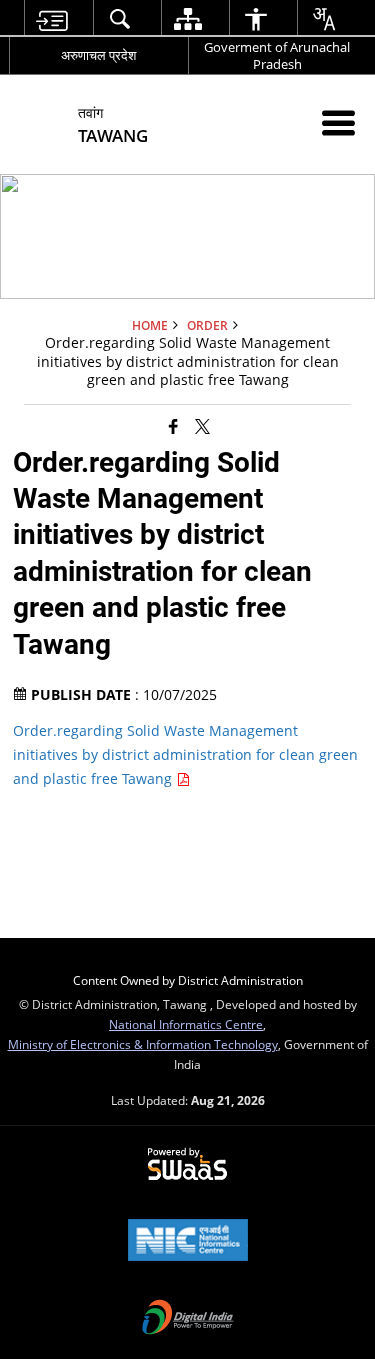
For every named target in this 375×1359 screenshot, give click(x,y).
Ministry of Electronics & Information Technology (143, 1044)
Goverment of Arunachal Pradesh (277, 55)
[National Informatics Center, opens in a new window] (188, 1242)
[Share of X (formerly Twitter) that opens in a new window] (202, 426)
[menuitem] (50, 18)
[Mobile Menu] (338, 122)
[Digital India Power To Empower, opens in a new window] (188, 1319)
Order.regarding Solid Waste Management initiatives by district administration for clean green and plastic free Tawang (185, 754)
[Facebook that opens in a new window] (173, 426)
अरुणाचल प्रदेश (98, 55)
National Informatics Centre (186, 1024)
